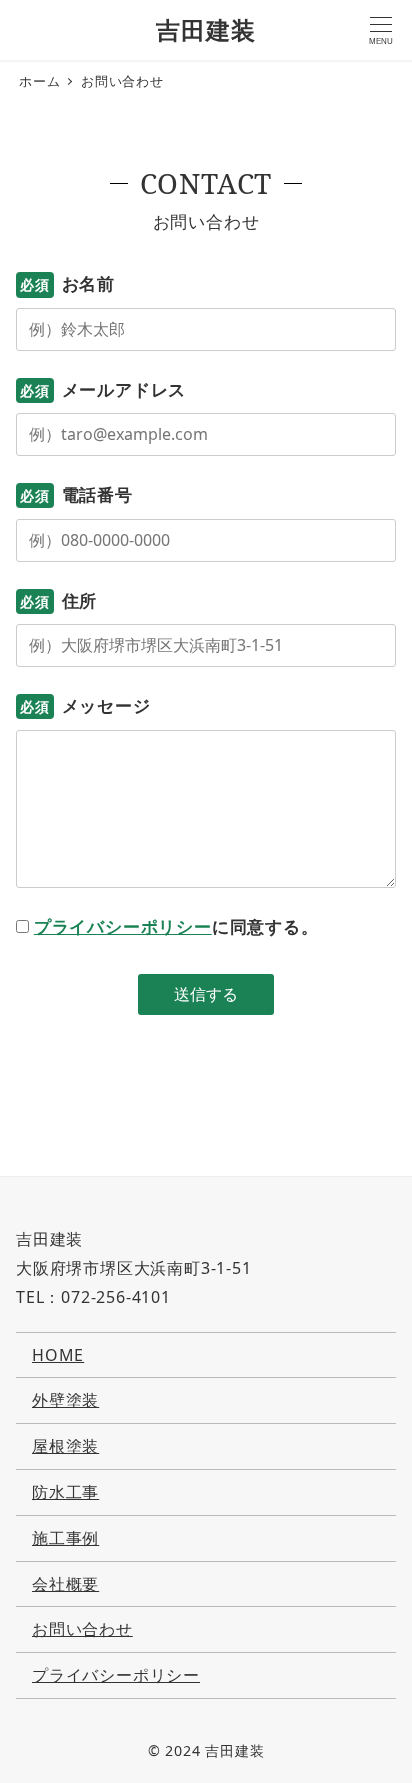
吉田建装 (205, 29)
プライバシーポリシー (123, 926)
